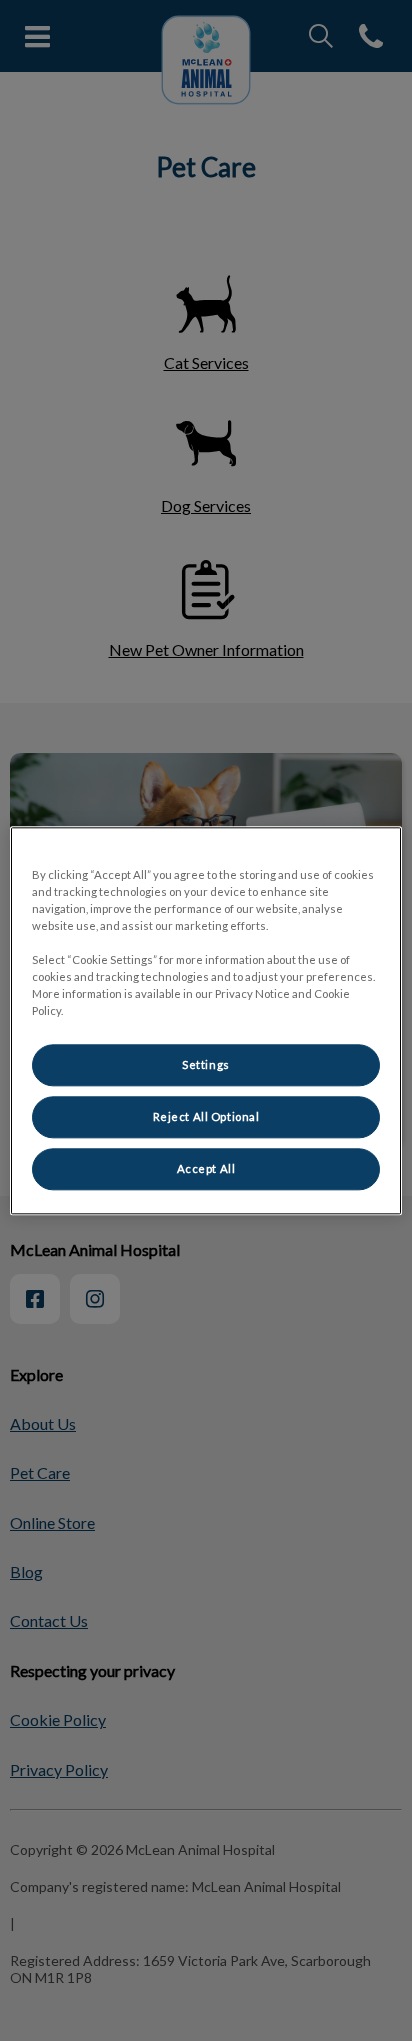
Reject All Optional (206, 1116)
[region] (205, 1020)
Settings (206, 1064)
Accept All (206, 1168)
